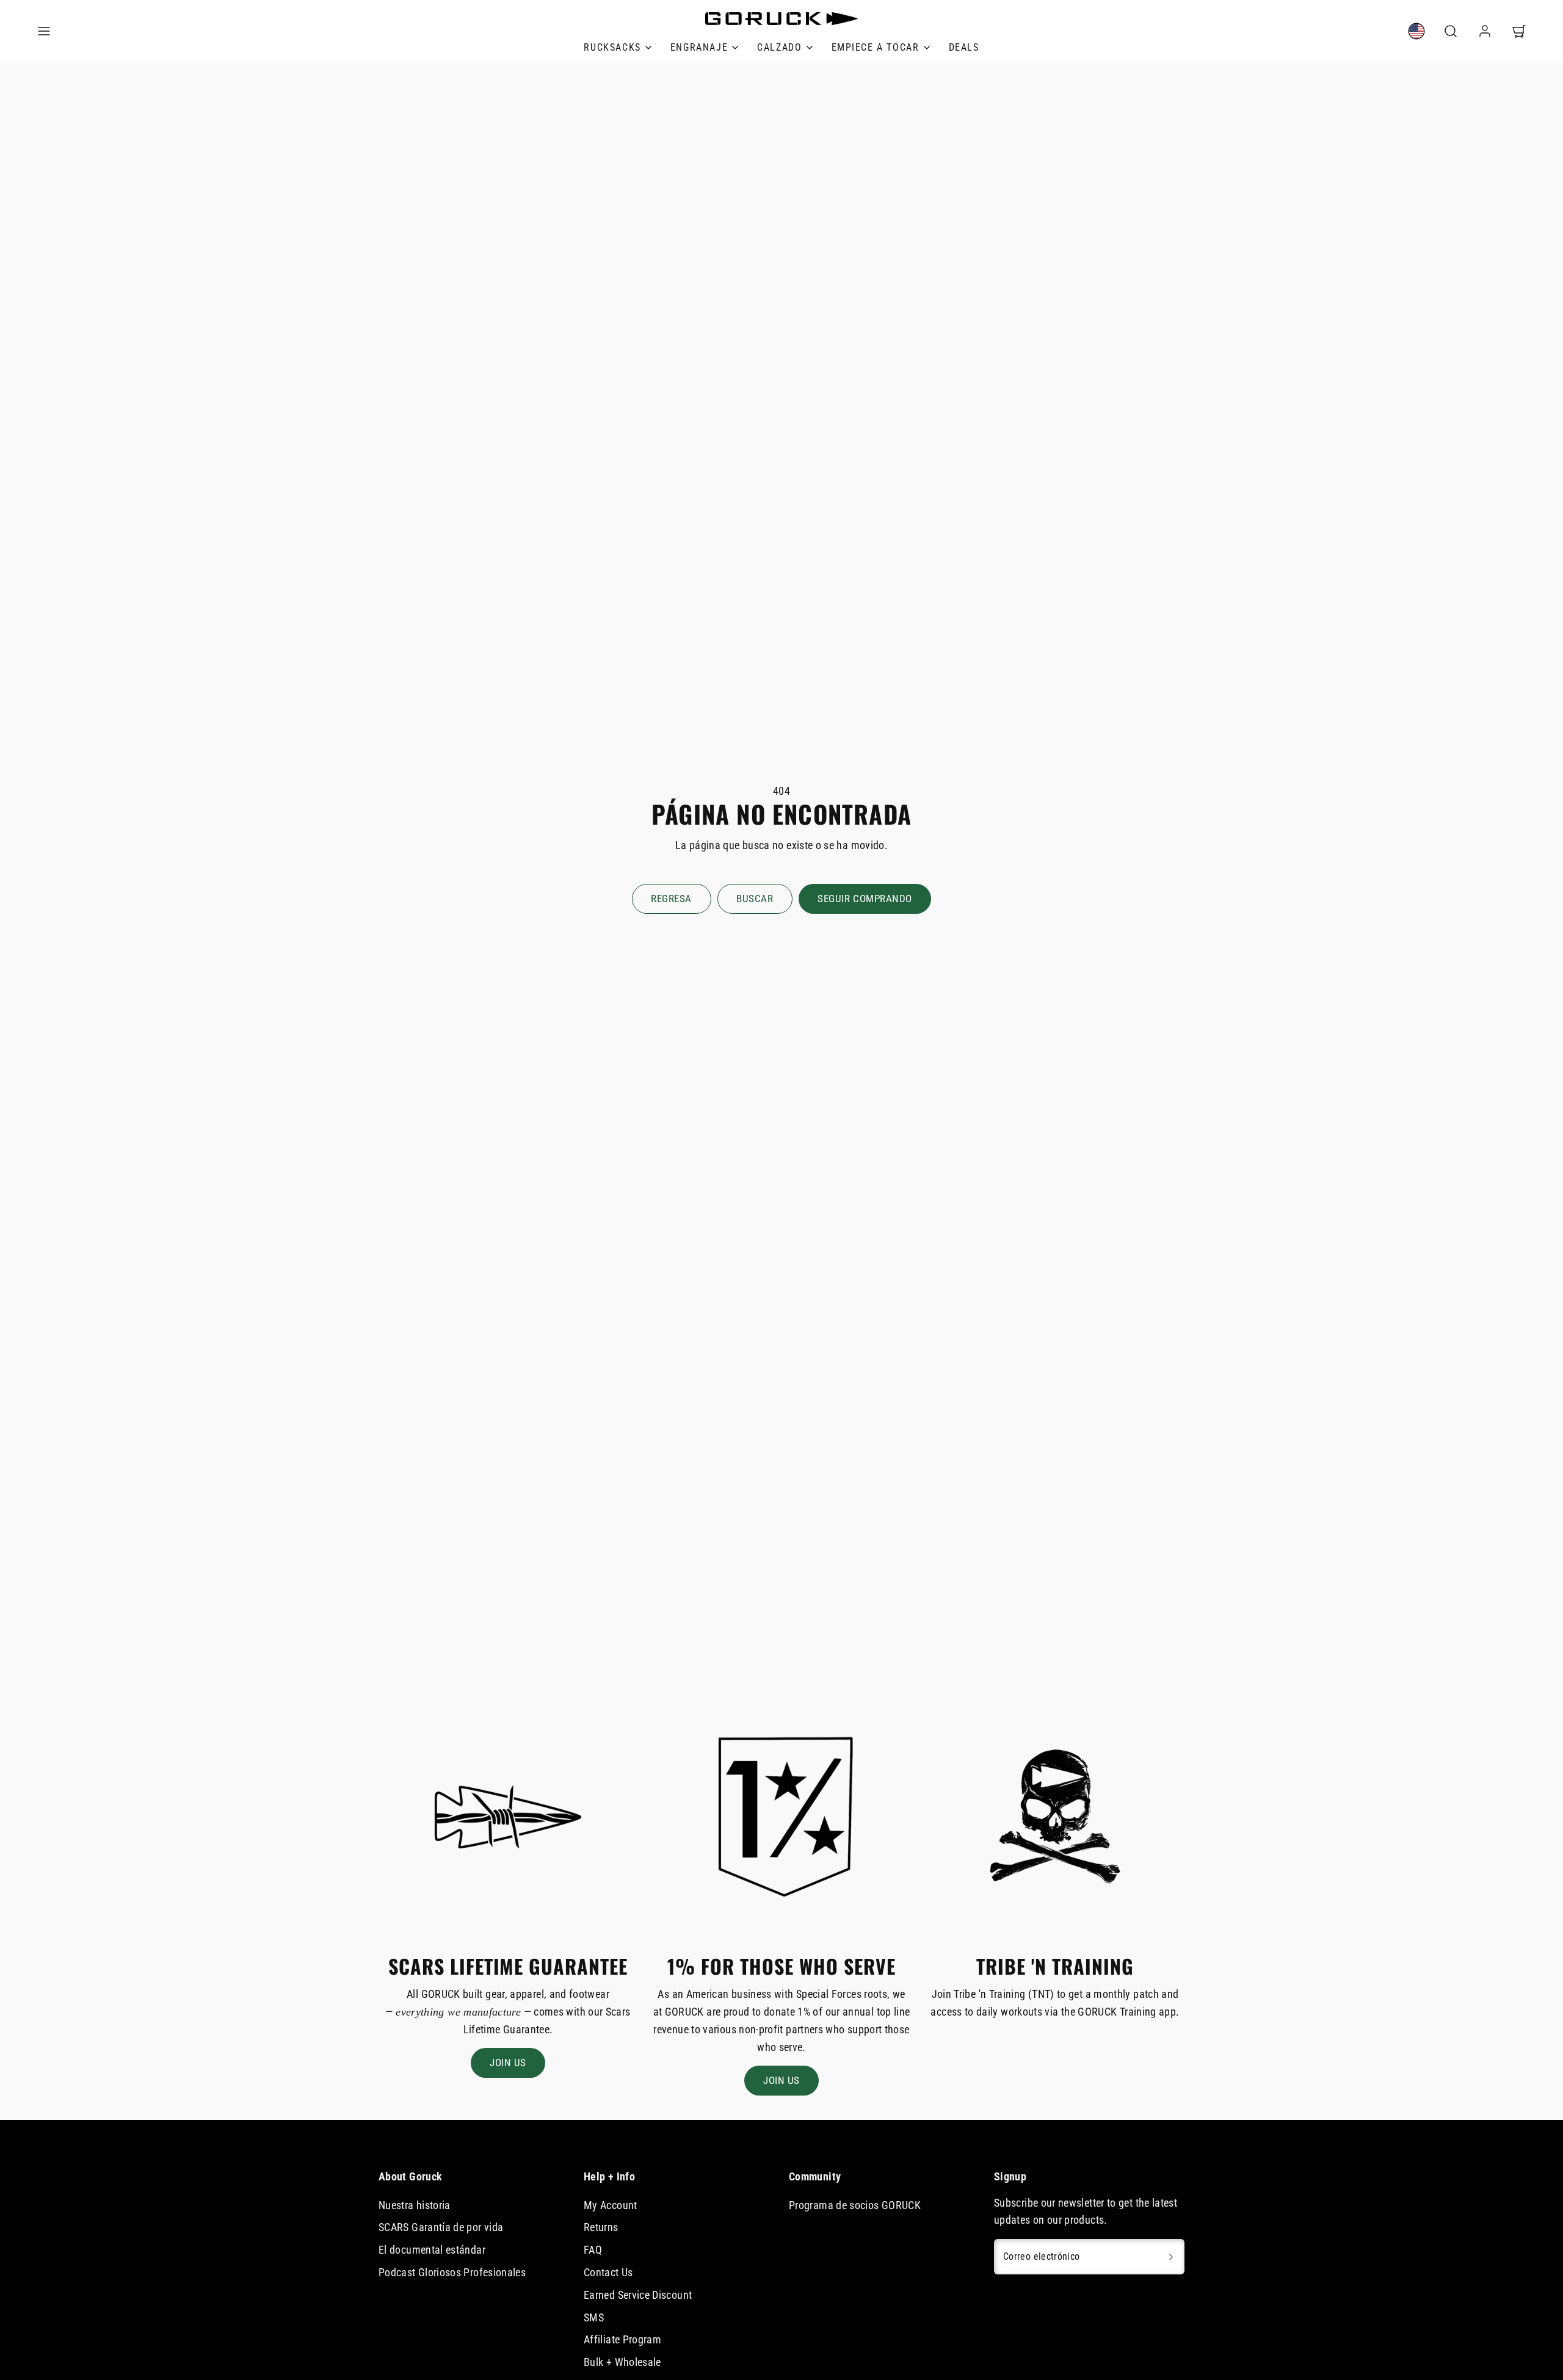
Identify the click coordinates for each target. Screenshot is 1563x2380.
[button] (44, 31)
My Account (611, 2205)
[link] (1416, 31)
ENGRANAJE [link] (699, 47)
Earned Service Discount (638, 2295)
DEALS (964, 47)
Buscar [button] (755, 899)
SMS (594, 2317)
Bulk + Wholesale (622, 2362)
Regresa (671, 899)
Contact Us (608, 2272)
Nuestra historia (415, 2205)
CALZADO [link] (779, 47)
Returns (601, 2227)
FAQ (593, 2250)
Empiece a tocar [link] (876, 47)
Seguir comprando (865, 899)
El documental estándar (432, 2250)
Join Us (508, 2063)
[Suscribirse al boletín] (1171, 2257)
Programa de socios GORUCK (855, 2205)
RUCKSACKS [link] (612, 47)
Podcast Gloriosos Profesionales (452, 2272)
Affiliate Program (622, 2339)
